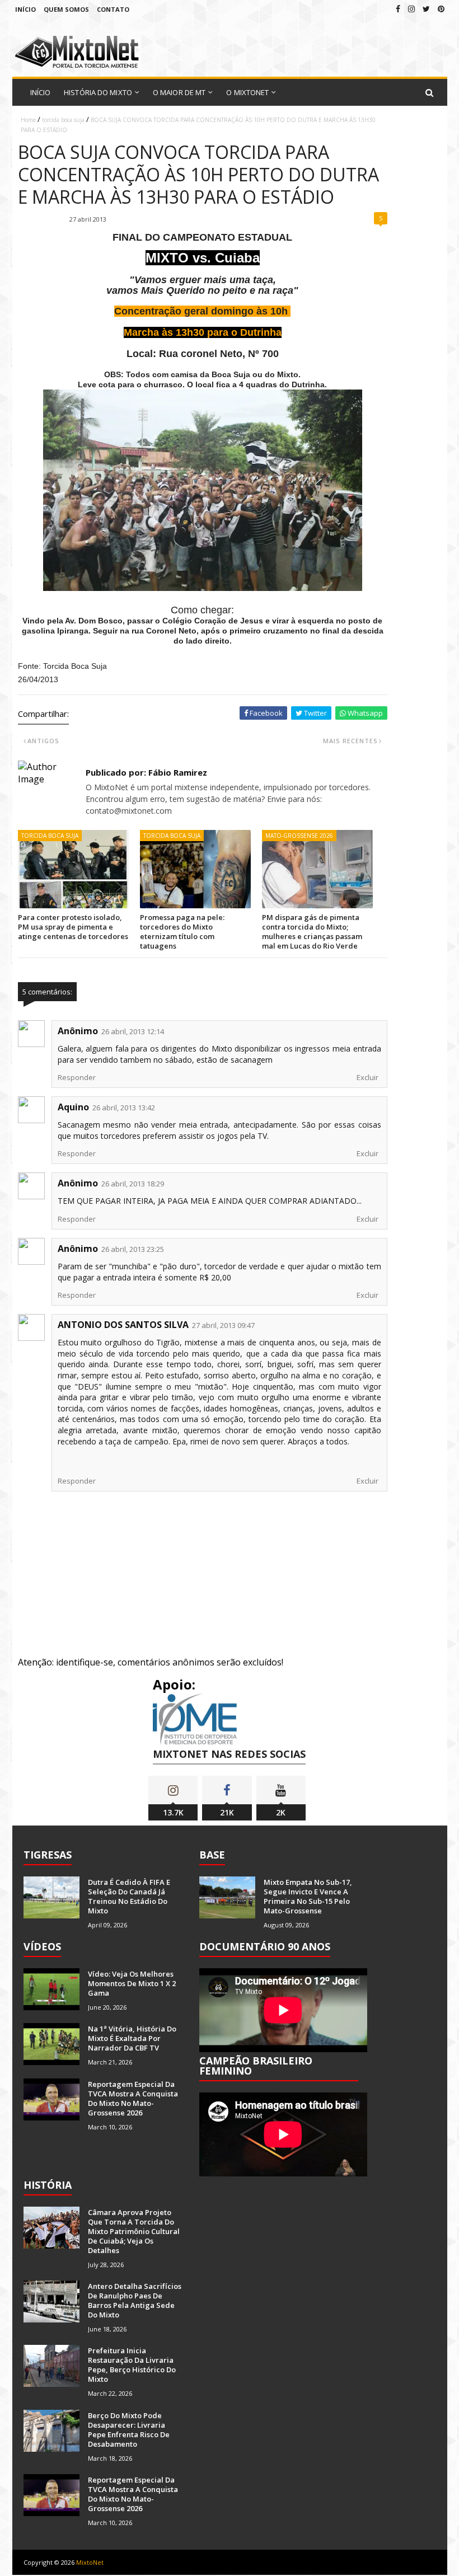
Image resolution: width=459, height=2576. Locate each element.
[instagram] (411, 9)
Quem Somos (66, 9)
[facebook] (398, 9)
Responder (77, 1077)
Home (28, 120)
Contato (113, 9)
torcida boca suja (63, 120)
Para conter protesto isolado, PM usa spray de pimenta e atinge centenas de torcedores (73, 927)
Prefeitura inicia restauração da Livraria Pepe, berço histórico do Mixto (132, 2365)
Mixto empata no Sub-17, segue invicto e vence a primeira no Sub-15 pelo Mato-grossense (308, 1896)
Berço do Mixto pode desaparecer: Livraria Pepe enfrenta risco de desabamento (129, 2430)
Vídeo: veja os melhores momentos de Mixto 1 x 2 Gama (132, 1983)
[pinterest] (441, 9)
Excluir (367, 1077)
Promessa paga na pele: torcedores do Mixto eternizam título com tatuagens (182, 932)
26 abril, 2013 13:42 (124, 1108)
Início (25, 9)
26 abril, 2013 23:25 (133, 1249)
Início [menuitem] (41, 92)
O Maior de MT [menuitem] (179, 92)
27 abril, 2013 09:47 (223, 1325)
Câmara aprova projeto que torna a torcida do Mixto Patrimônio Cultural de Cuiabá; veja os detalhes (134, 2231)
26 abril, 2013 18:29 (133, 1184)
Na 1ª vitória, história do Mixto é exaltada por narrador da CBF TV (132, 2038)
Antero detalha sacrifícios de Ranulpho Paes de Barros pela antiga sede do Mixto (135, 2300)
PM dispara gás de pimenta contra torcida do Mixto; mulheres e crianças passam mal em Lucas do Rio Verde (312, 932)
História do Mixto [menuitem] (98, 92)
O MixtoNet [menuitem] (247, 92)
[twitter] (426, 9)
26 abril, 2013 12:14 (133, 1031)
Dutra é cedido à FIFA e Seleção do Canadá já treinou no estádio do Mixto (129, 1896)
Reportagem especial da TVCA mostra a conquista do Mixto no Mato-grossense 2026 (133, 2098)
